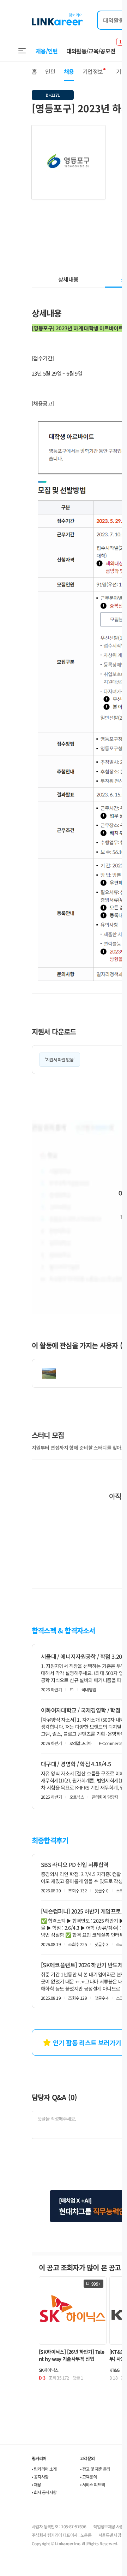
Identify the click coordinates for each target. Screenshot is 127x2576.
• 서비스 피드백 (93, 2484)
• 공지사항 (40, 2477)
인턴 (50, 71)
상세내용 (68, 279)
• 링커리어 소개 (44, 2469)
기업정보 (93, 71)
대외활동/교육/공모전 (91, 51)
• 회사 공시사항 (44, 2492)
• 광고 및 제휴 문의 (95, 2469)
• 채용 (37, 2484)
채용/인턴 (47, 51)
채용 (69, 71)
